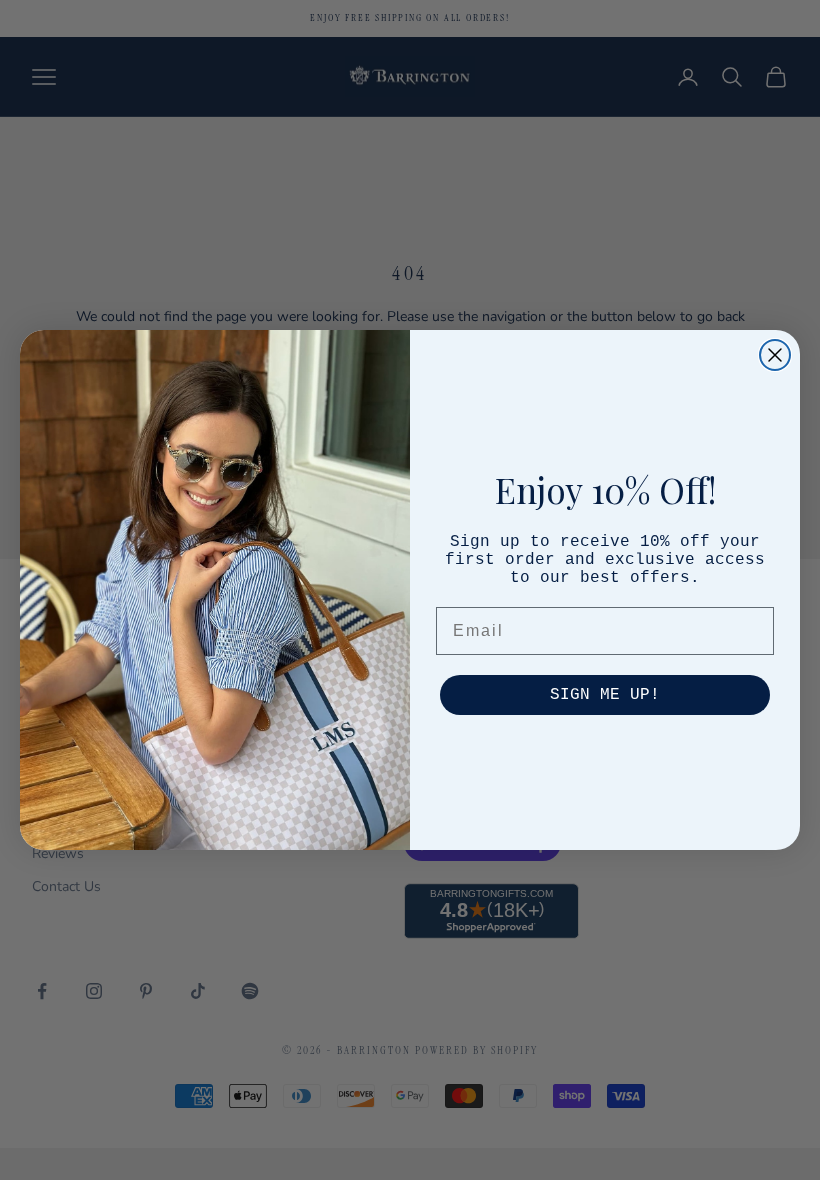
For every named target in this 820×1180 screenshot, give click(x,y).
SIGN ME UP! (605, 695)
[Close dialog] (775, 355)
